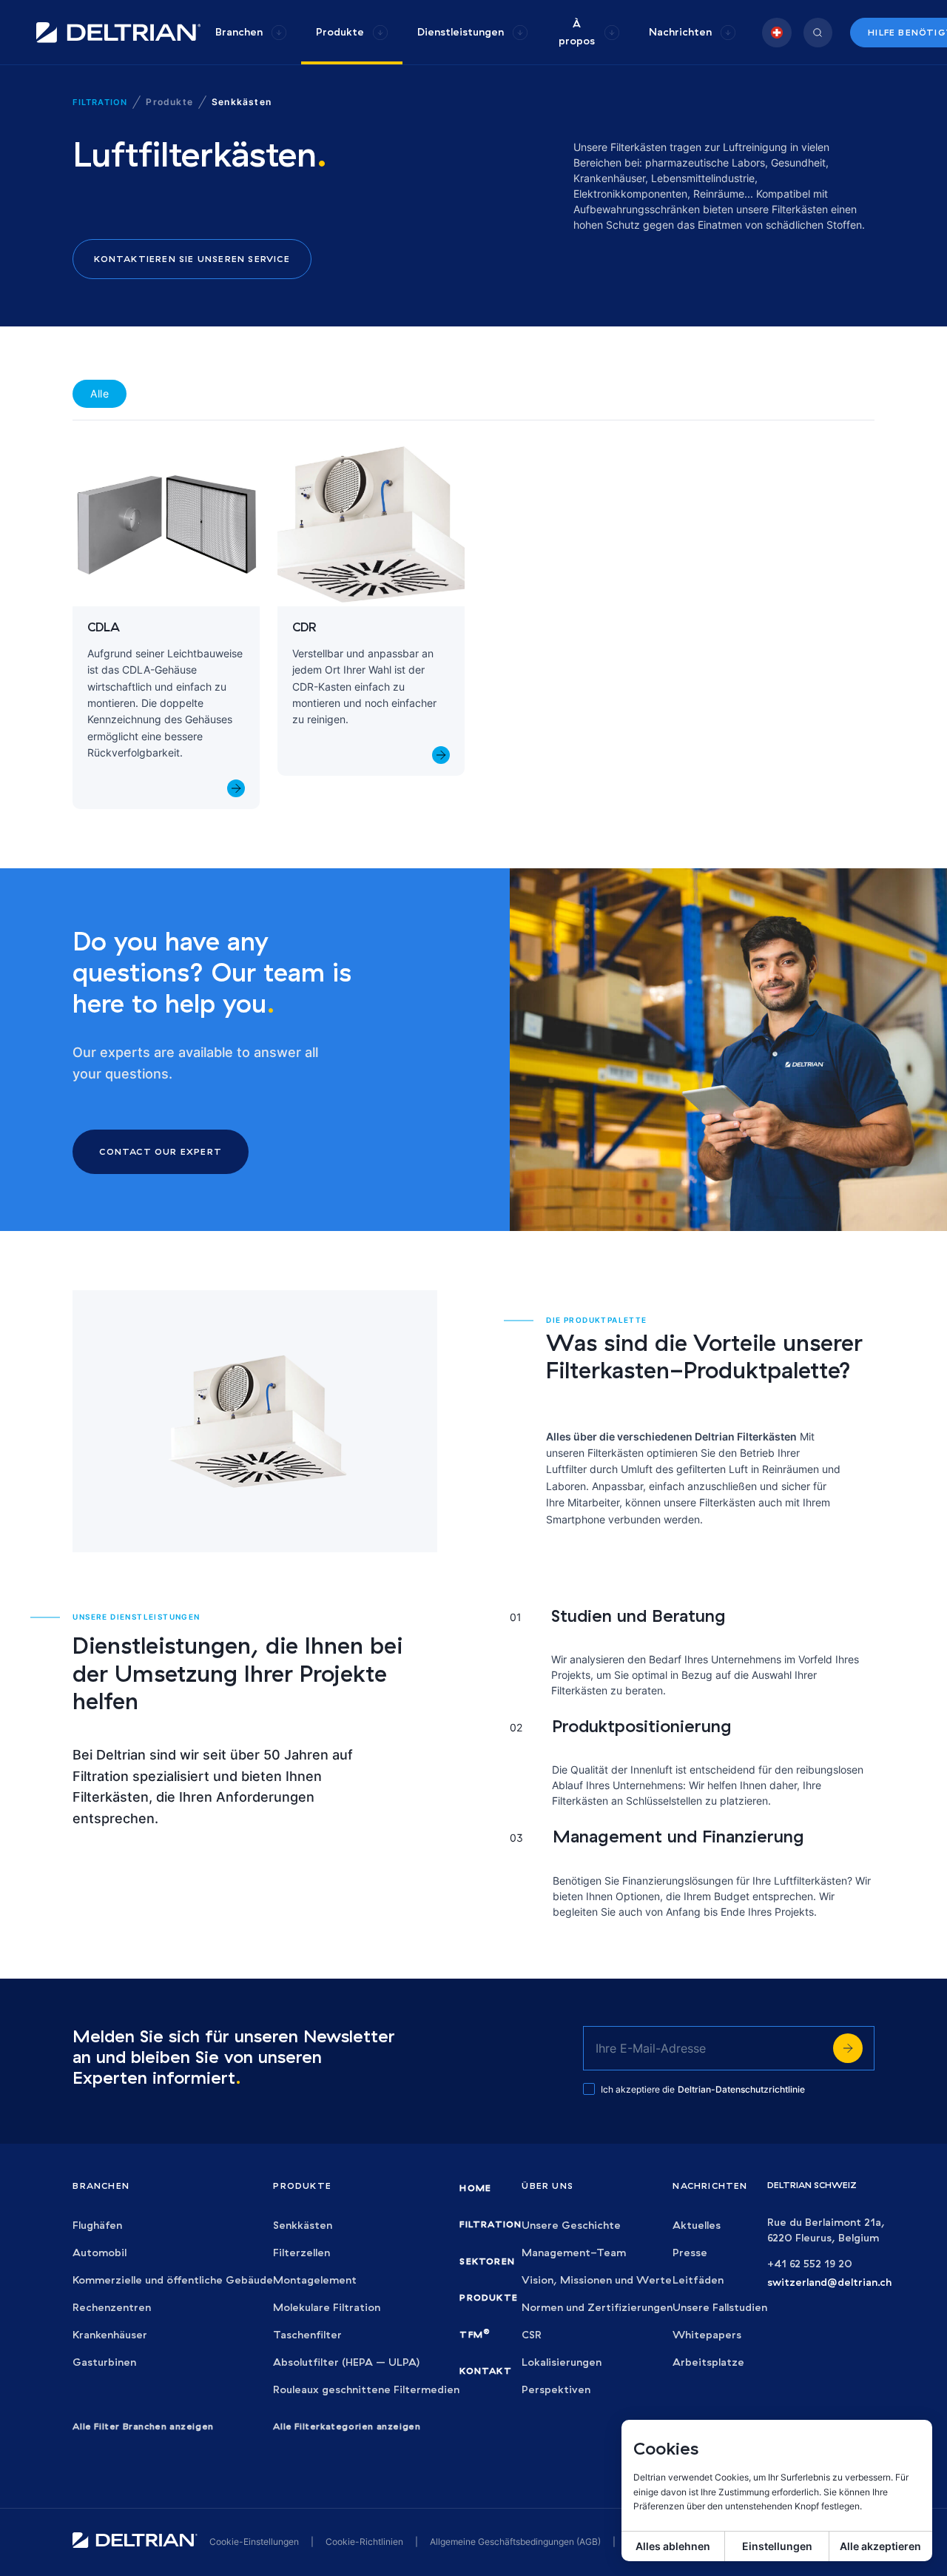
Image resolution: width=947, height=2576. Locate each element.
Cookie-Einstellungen (254, 2542)
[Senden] (848, 2048)
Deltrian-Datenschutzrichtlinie (741, 2089)
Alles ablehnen (673, 2546)
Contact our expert (161, 1151)
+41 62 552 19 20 (810, 2264)
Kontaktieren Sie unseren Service (192, 259)
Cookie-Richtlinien (364, 2542)
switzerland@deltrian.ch (829, 2282)
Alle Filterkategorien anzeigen (347, 2426)
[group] (251, 32)
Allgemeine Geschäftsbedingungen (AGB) (515, 2542)
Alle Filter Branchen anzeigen (143, 2426)
